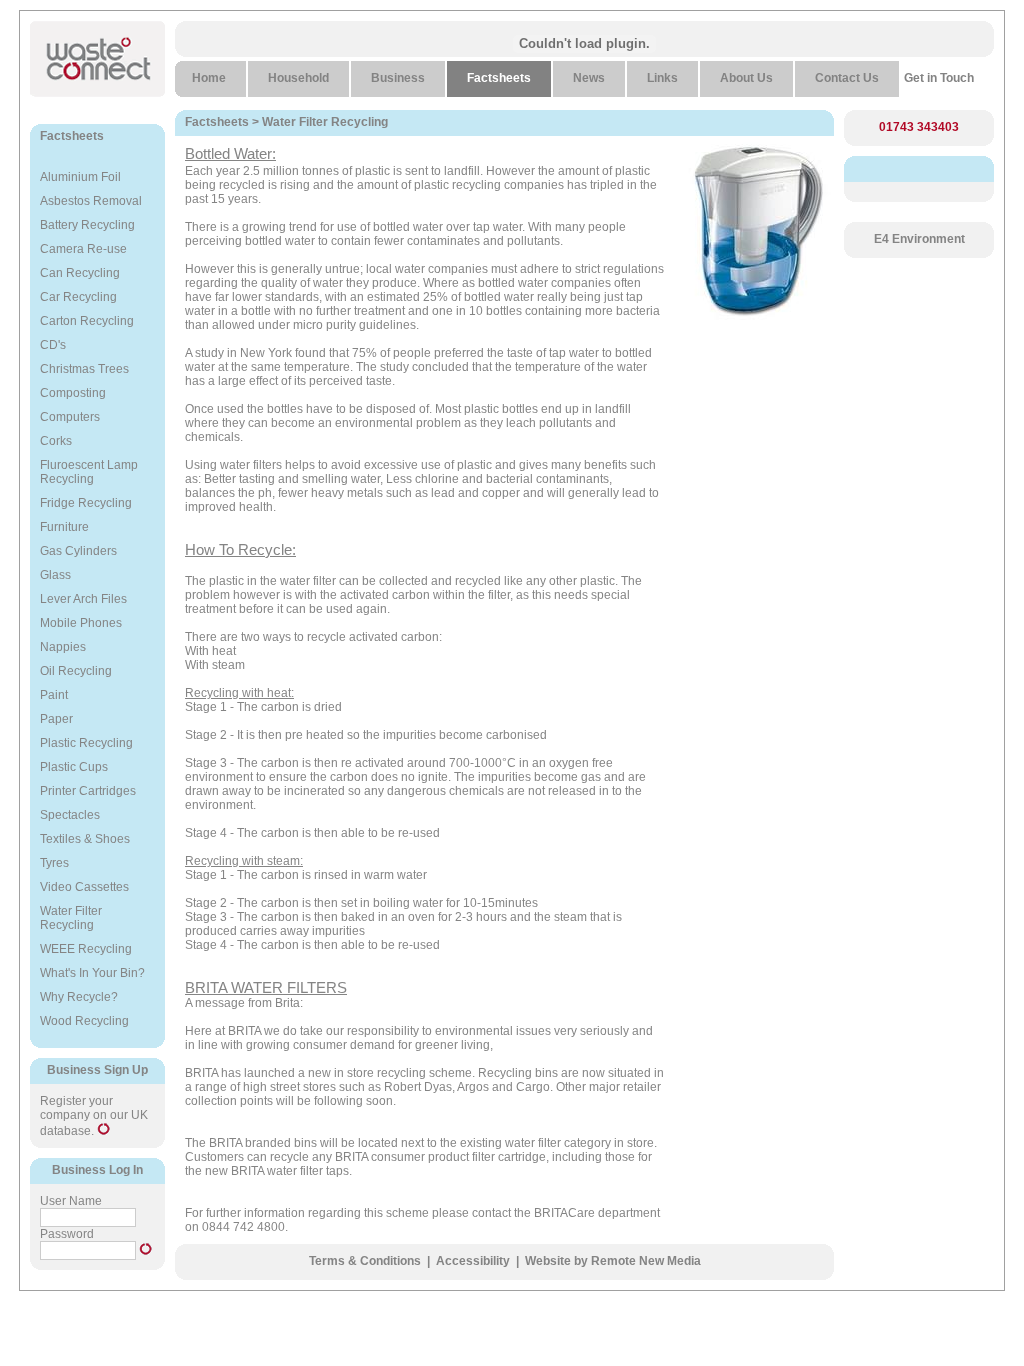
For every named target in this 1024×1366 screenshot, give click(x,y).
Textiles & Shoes (85, 839)
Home (209, 78)
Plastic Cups (74, 767)
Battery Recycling (87, 225)
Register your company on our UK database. (94, 1116)
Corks (56, 441)
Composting (73, 393)
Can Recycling (80, 273)
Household (298, 78)
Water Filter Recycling (71, 918)
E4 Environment (919, 239)
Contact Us (847, 78)
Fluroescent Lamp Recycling (89, 472)
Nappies (63, 647)
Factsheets (72, 136)
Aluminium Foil (80, 177)
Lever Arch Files (83, 599)
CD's (53, 345)
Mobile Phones (81, 623)
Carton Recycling (87, 321)
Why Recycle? (79, 997)
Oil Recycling (76, 671)
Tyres (54, 863)
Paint (54, 695)
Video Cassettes (84, 887)
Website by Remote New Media (613, 1261)
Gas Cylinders (78, 551)
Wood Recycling (84, 1021)
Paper (56, 719)
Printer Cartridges (88, 791)
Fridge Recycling (86, 503)
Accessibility (473, 1261)
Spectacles (70, 815)
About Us (746, 78)
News (589, 78)
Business (398, 78)
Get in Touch (939, 78)
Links (662, 78)
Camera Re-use (83, 249)
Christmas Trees (84, 369)
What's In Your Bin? (92, 973)
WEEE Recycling (86, 949)
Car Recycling (78, 297)
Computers (70, 417)
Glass (55, 575)
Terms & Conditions (365, 1261)
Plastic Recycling (86, 743)
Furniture (64, 527)
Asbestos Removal (91, 201)
